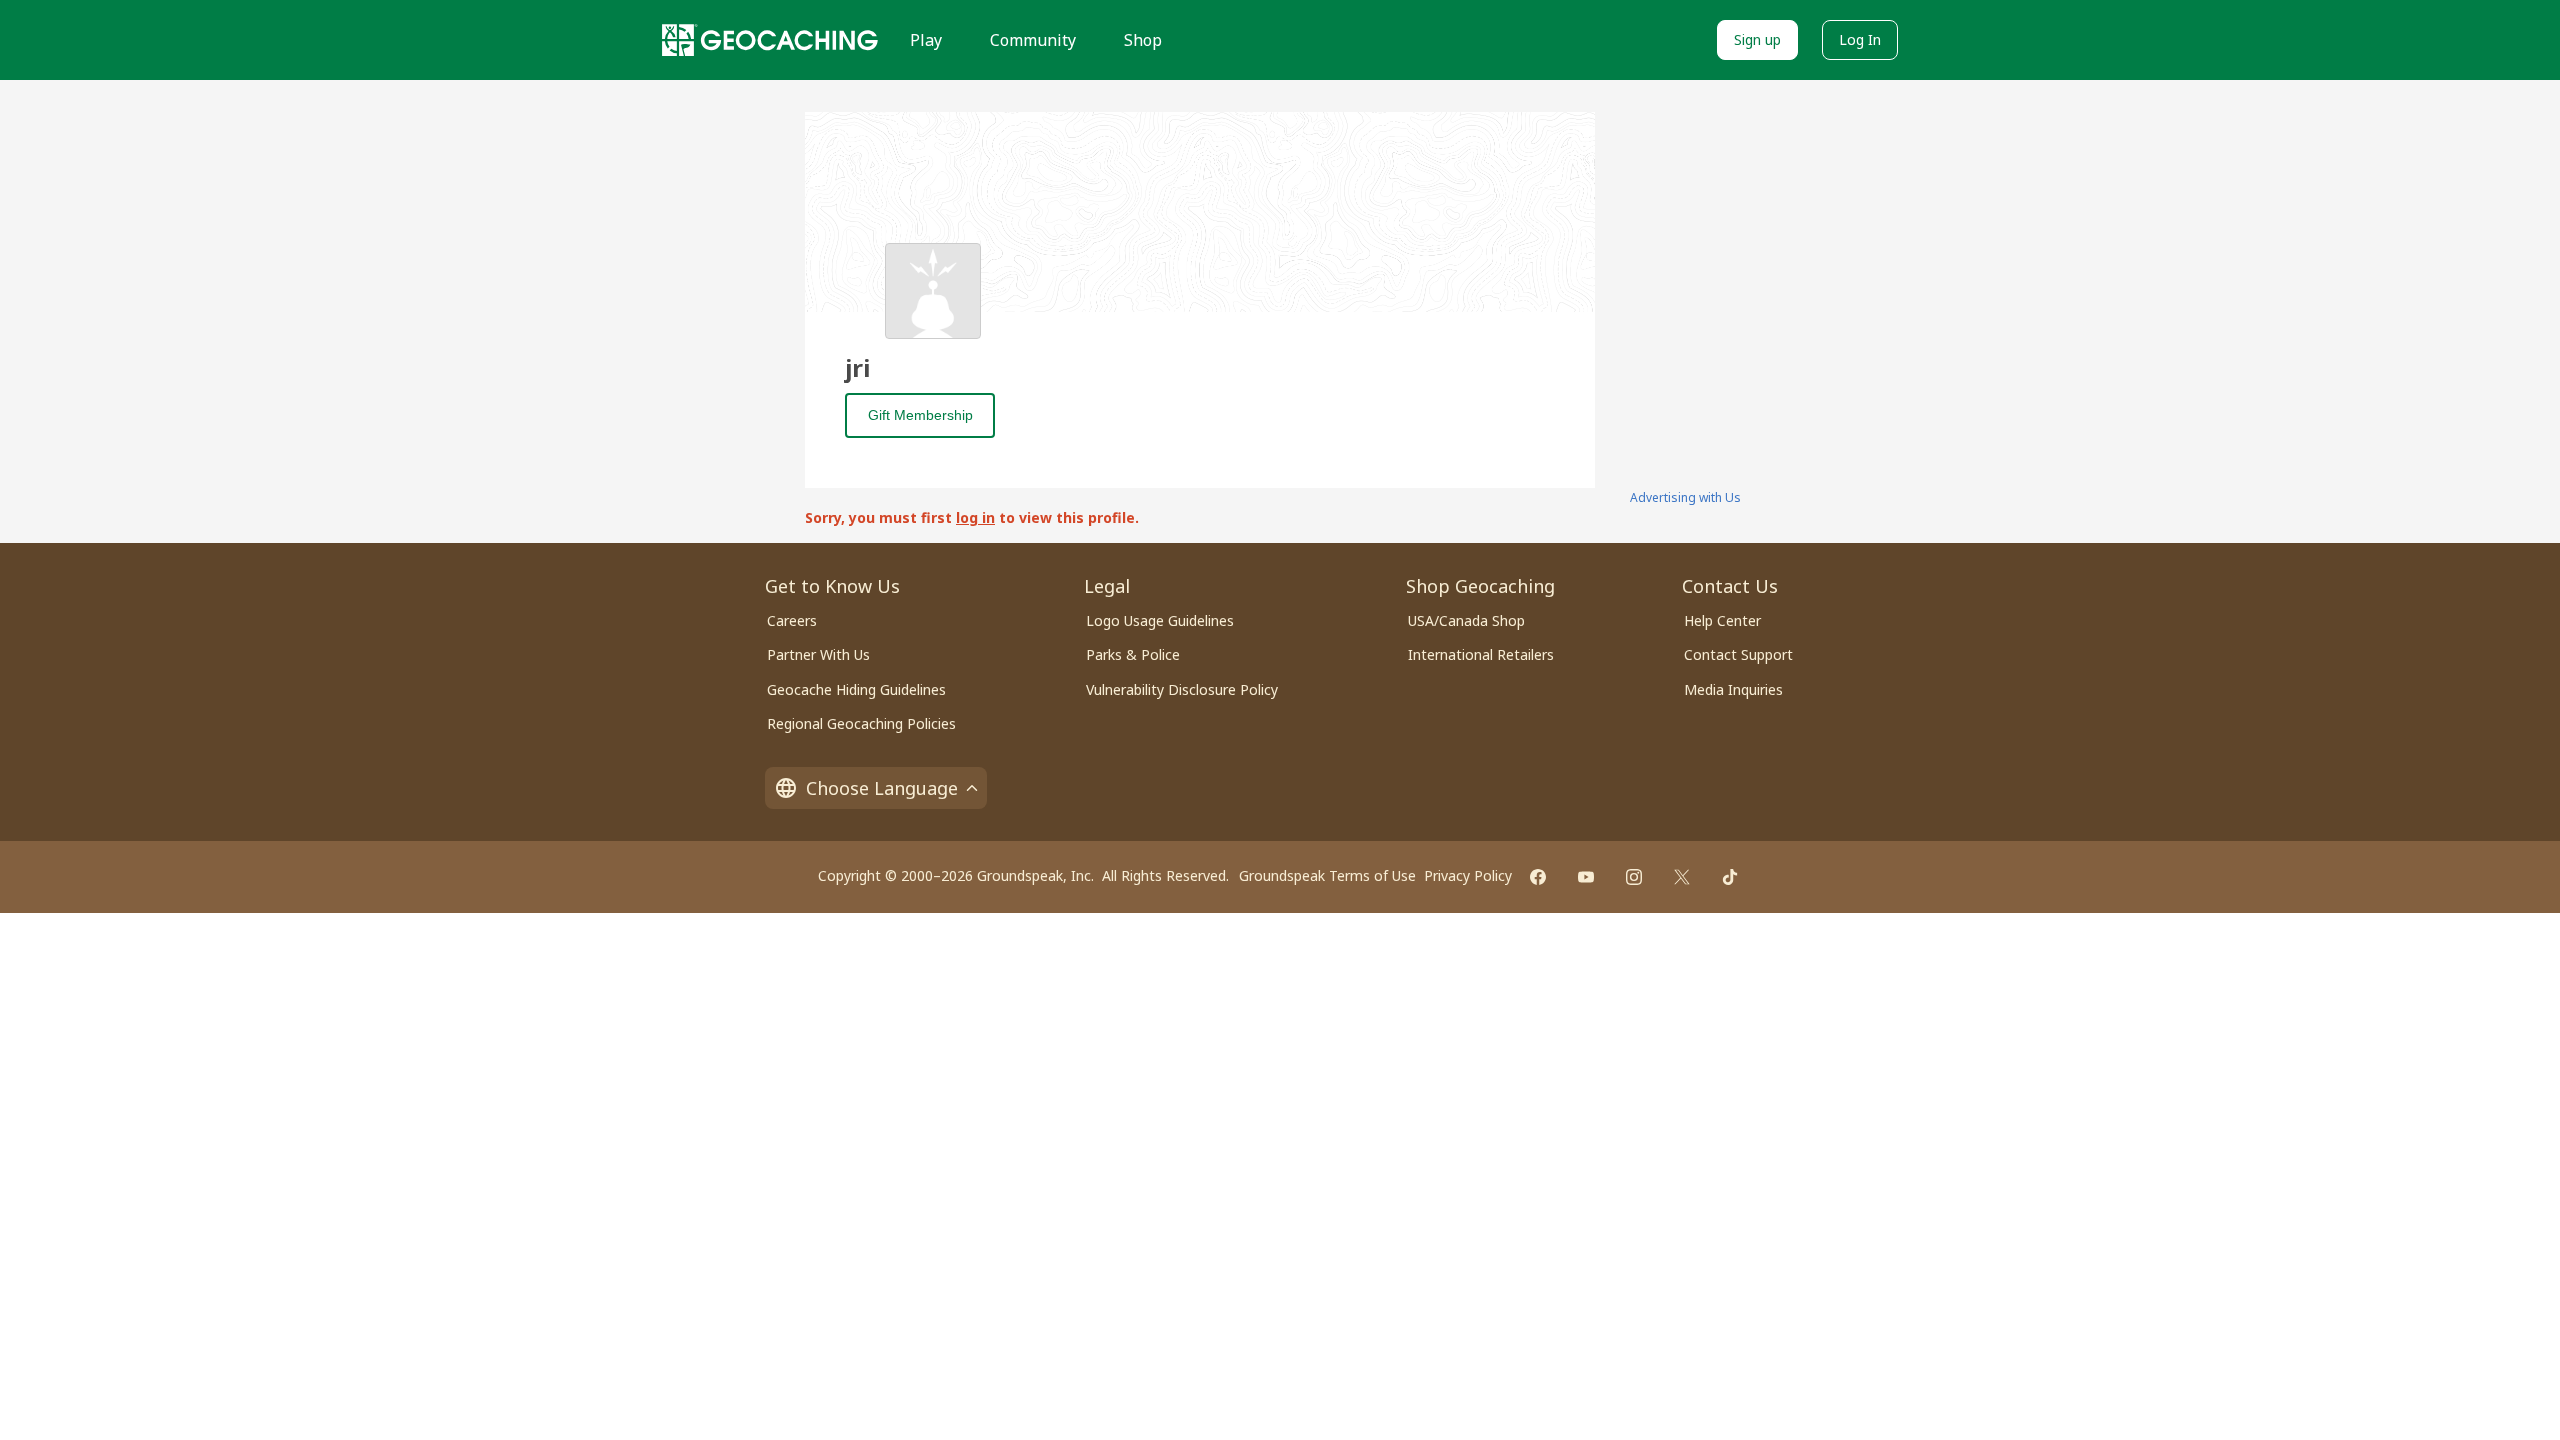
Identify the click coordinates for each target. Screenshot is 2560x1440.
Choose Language (882, 788)
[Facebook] (1538, 877)
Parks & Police (1133, 654)
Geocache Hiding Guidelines (856, 689)
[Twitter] (1682, 877)
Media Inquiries (1733, 689)
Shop (1143, 40)
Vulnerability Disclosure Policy (1182, 689)
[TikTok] (1730, 877)
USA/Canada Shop (1466, 620)
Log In (1860, 39)
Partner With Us (818, 654)
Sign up (1757, 39)
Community (1033, 40)
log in (975, 517)
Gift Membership (920, 415)
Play (926, 40)
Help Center (1722, 620)
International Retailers (1481, 654)
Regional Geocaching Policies (861, 723)
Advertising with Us (1685, 497)
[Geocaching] (770, 40)
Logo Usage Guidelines (1160, 620)
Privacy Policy (1468, 875)
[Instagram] (1634, 877)
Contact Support (1738, 654)
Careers (792, 620)
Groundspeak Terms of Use (1327, 875)
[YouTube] (1586, 877)
